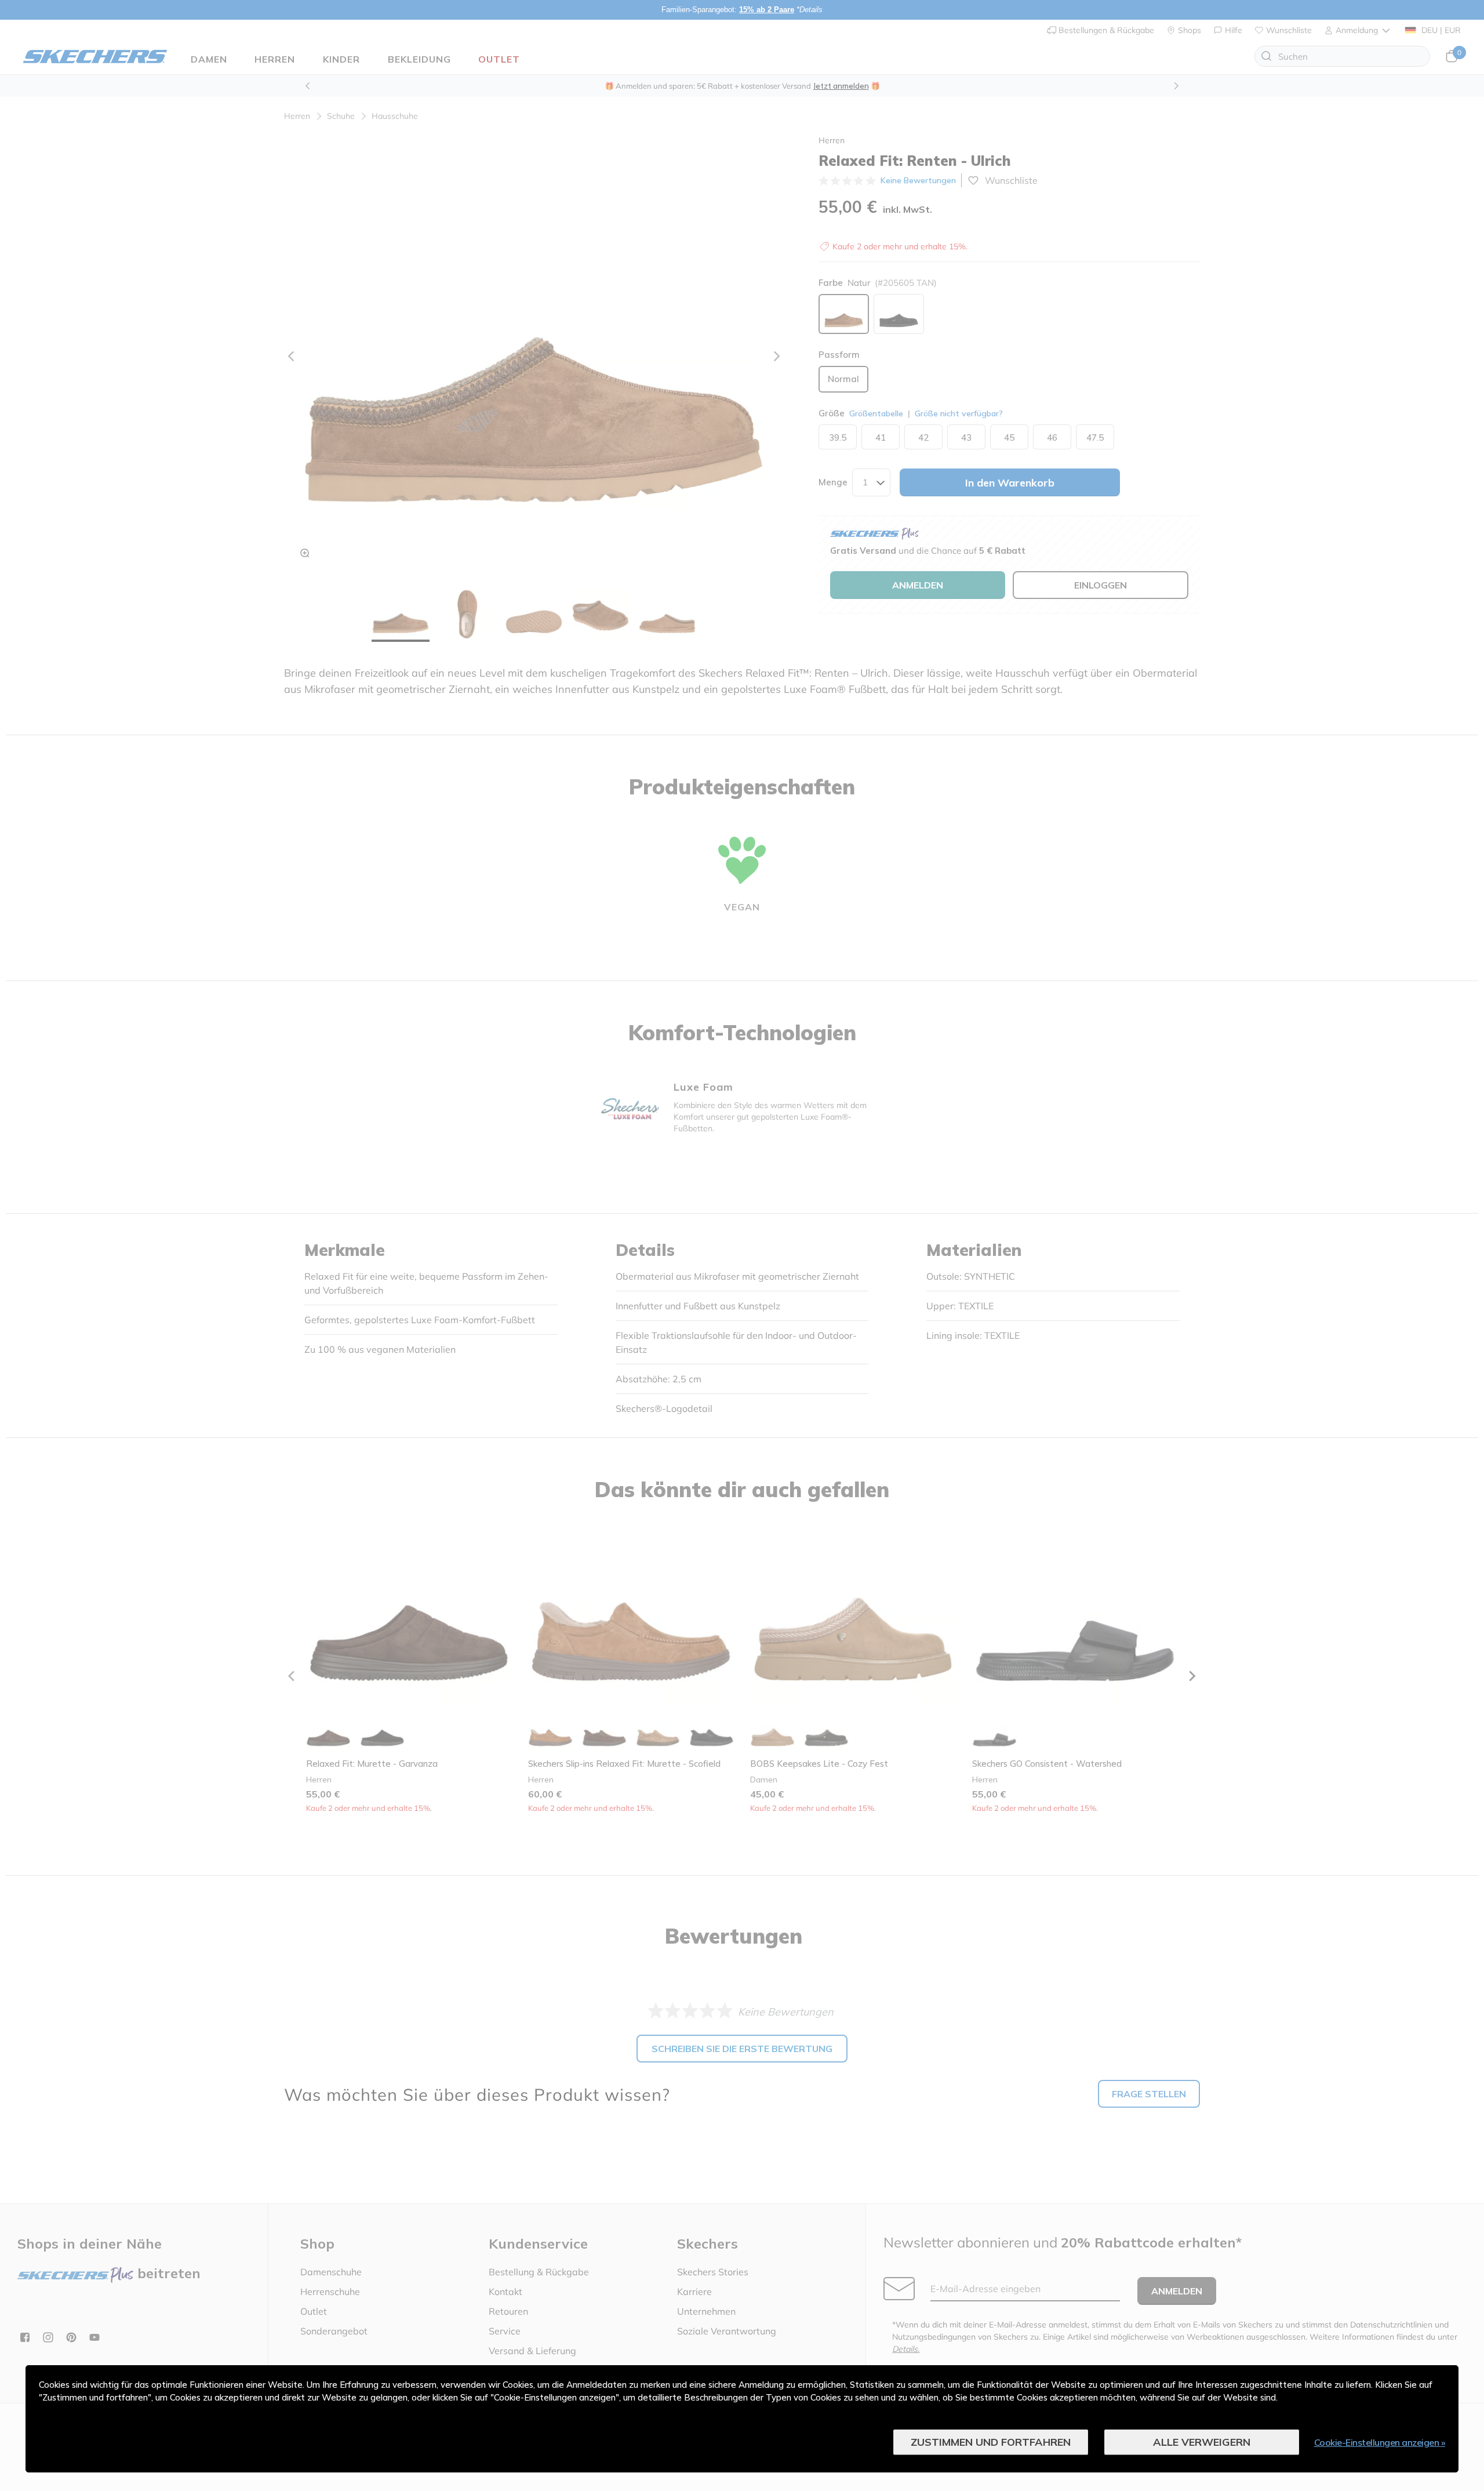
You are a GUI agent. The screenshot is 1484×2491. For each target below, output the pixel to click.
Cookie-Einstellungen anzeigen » (1380, 2442)
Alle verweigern (1202, 2442)
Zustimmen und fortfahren (991, 2442)
